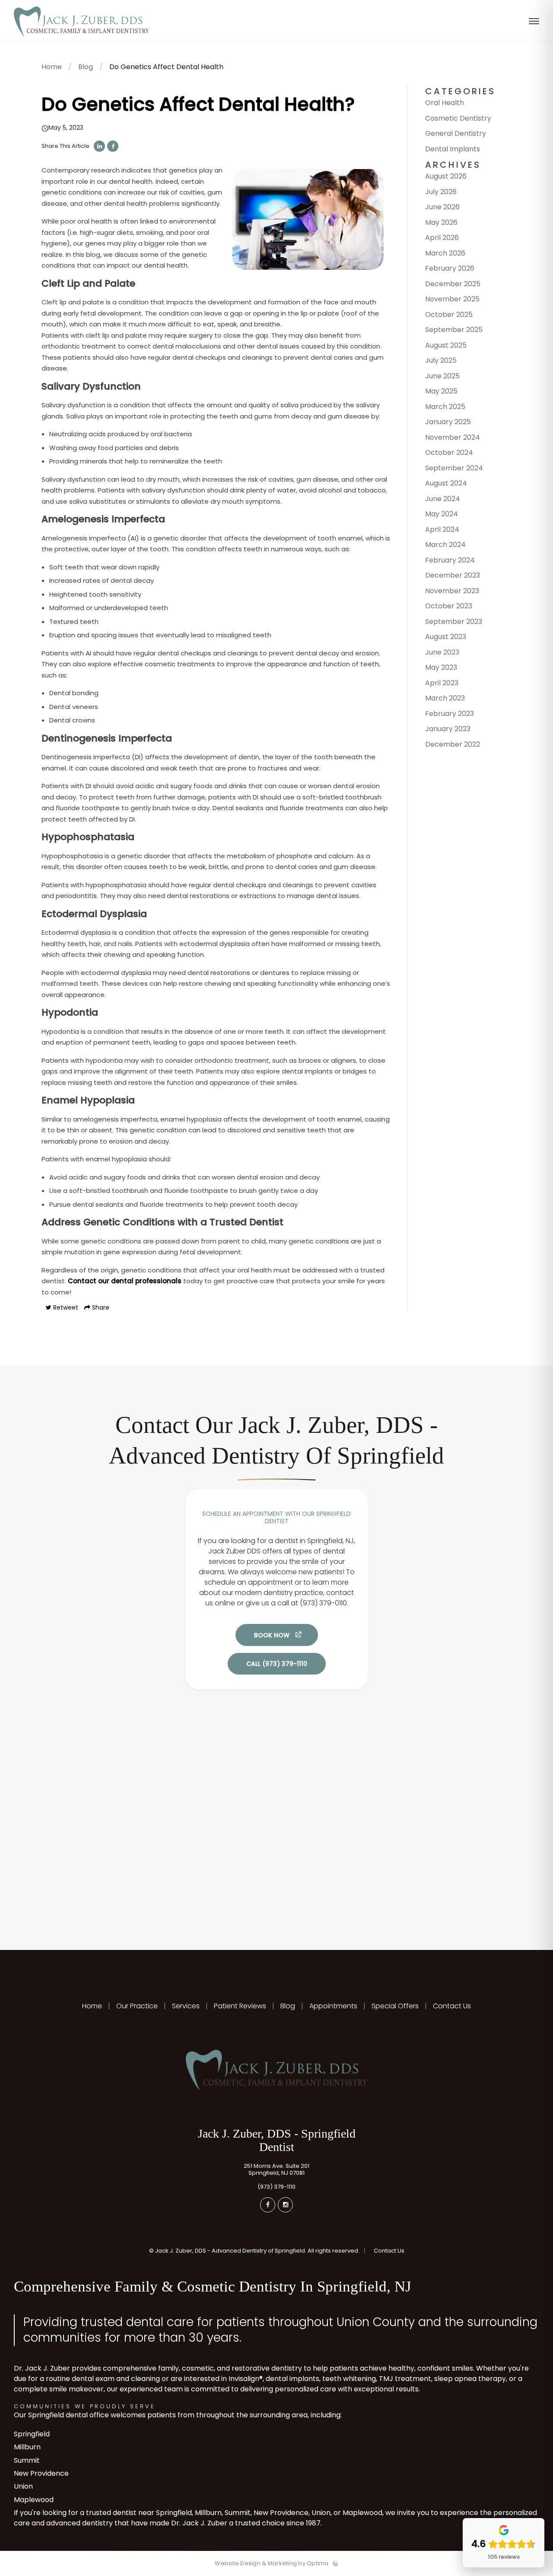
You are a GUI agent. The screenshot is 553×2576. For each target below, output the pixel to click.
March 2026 (445, 253)
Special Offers (395, 2006)
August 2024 (446, 483)
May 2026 (441, 222)
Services (186, 2006)
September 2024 (454, 468)
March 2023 (445, 698)
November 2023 (452, 591)
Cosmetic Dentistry (458, 118)
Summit (27, 2460)
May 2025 (441, 391)
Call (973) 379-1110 (277, 1664)
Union (23, 2486)
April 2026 (442, 238)
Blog (86, 67)
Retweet (65, 1307)
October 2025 (449, 315)
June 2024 (443, 499)
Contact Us (451, 2006)
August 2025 (446, 345)
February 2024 (450, 560)
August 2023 (446, 637)
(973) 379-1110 (276, 2187)
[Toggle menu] (534, 22)
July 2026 (441, 192)
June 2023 (442, 652)
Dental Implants (453, 149)
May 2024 (442, 514)
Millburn (27, 2447)
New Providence (41, 2473)
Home (52, 67)
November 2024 (453, 437)
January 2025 (448, 422)
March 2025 (445, 407)
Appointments (333, 2006)
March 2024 (445, 545)
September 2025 (454, 330)
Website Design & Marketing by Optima (272, 2563)
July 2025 (441, 360)
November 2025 (452, 299)
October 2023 (449, 606)
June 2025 (442, 376)
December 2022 (453, 744)
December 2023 (453, 575)
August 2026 (446, 176)
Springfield (32, 2434)
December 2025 (453, 284)
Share (100, 1307)
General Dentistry (456, 133)
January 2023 (448, 729)
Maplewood (34, 2500)
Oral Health (445, 103)
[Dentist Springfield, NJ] (81, 39)
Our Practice (137, 2006)
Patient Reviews (240, 2006)
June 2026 (442, 207)
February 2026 (450, 268)
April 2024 (442, 529)
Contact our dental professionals (125, 1281)
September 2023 (454, 622)
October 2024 (449, 452)
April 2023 (442, 683)
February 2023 (450, 714)
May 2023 (441, 667)
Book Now (272, 1635)
